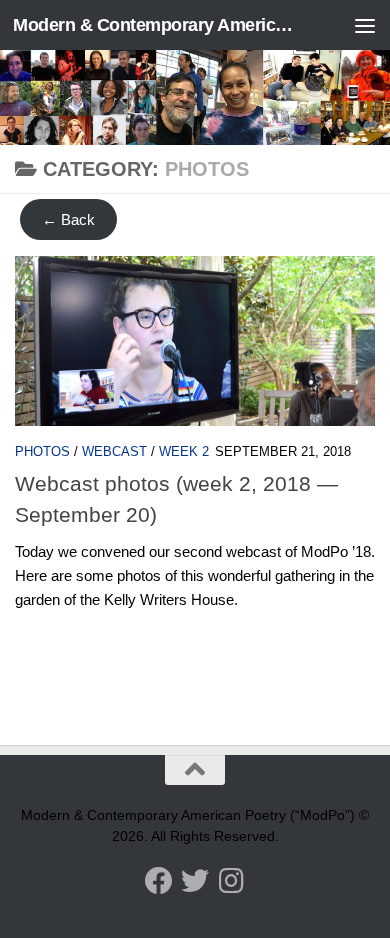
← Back (68, 219)
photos (42, 451)
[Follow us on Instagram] (231, 881)
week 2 (184, 451)
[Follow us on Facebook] (159, 881)
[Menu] (365, 25)
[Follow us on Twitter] (195, 881)
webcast (114, 451)
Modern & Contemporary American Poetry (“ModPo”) (153, 25)
